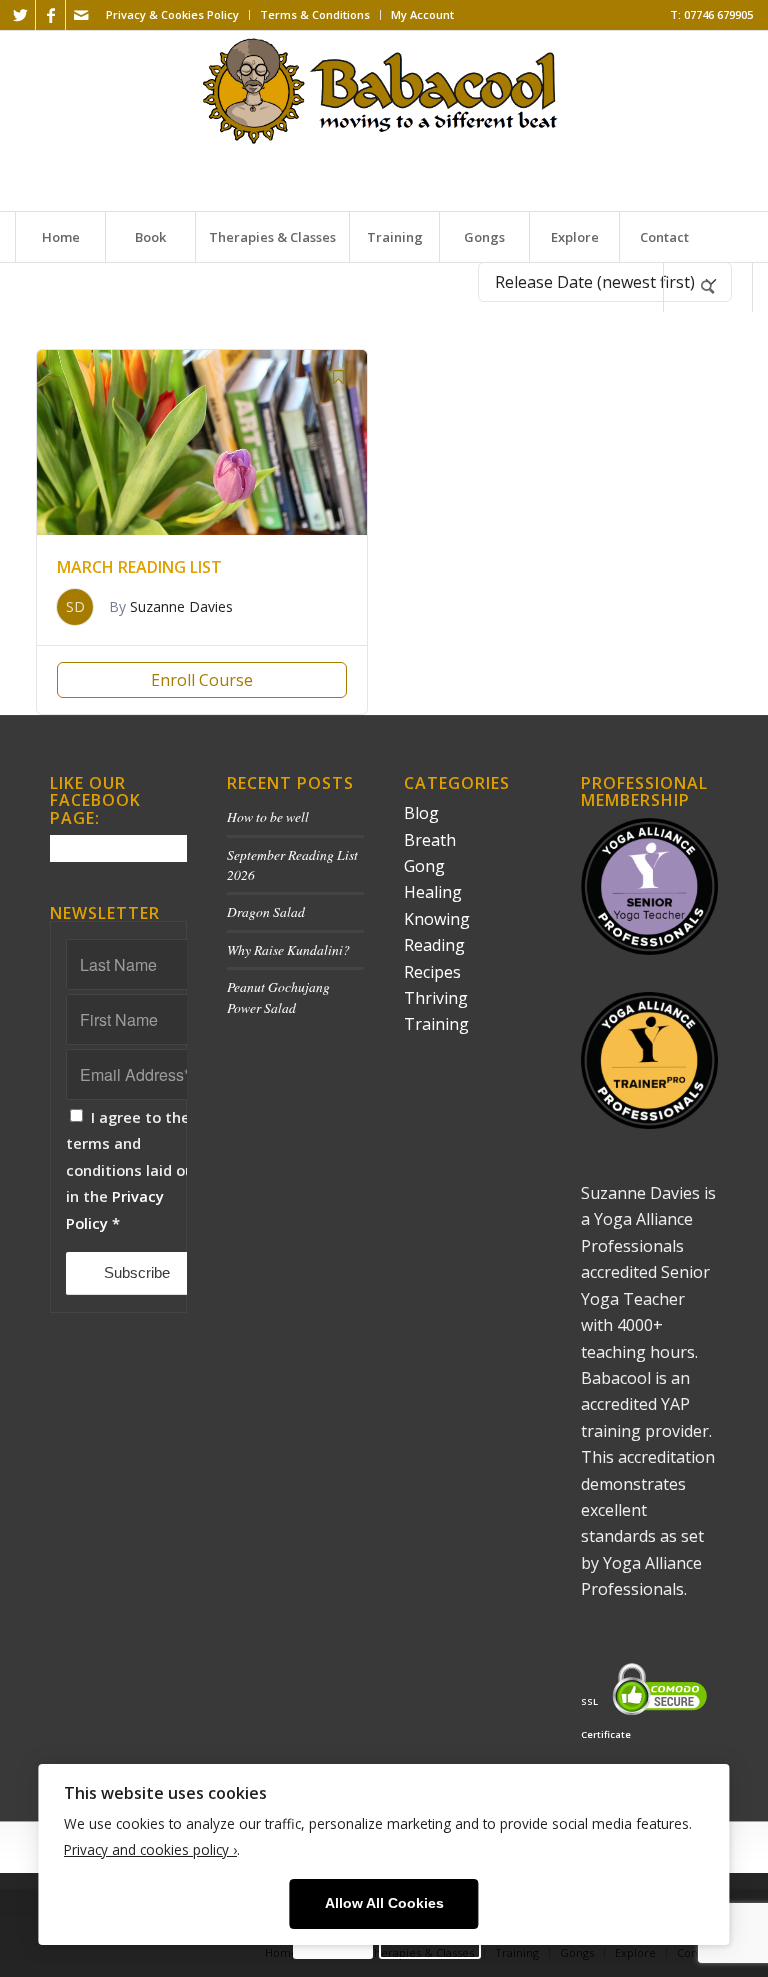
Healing (433, 892)
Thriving (436, 998)
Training (436, 1024)
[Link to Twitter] (20, 15)
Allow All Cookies (384, 1903)
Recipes (432, 972)
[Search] (708, 287)
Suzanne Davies (181, 606)
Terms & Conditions (315, 14)
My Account (422, 14)
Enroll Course (202, 680)
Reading (434, 945)
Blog (421, 813)
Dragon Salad (266, 911)
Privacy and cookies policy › (150, 1849)
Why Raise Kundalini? (288, 949)
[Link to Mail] (81, 15)
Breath (430, 840)
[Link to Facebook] (50, 15)
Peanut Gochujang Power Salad (278, 996)
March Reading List (139, 567)
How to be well (268, 816)
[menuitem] (173, 15)
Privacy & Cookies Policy (172, 14)
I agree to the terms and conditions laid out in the (133, 1170)
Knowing (437, 919)
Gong (424, 866)
